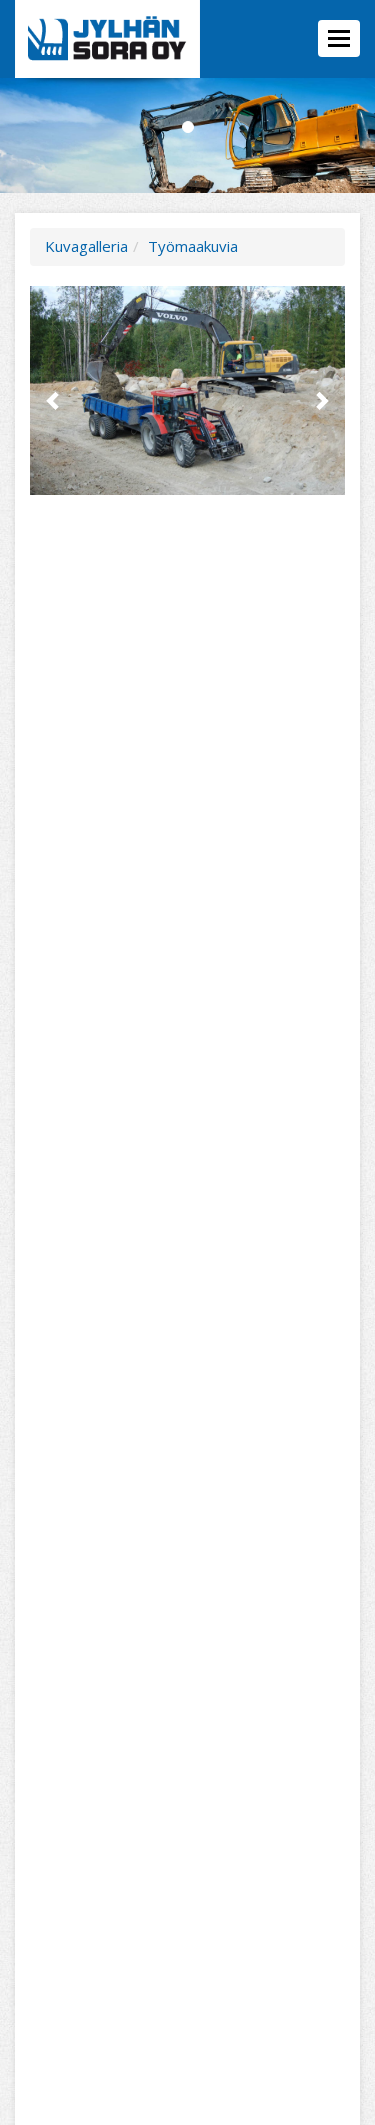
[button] (53, 390)
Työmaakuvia (193, 246)
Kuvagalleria (86, 246)
